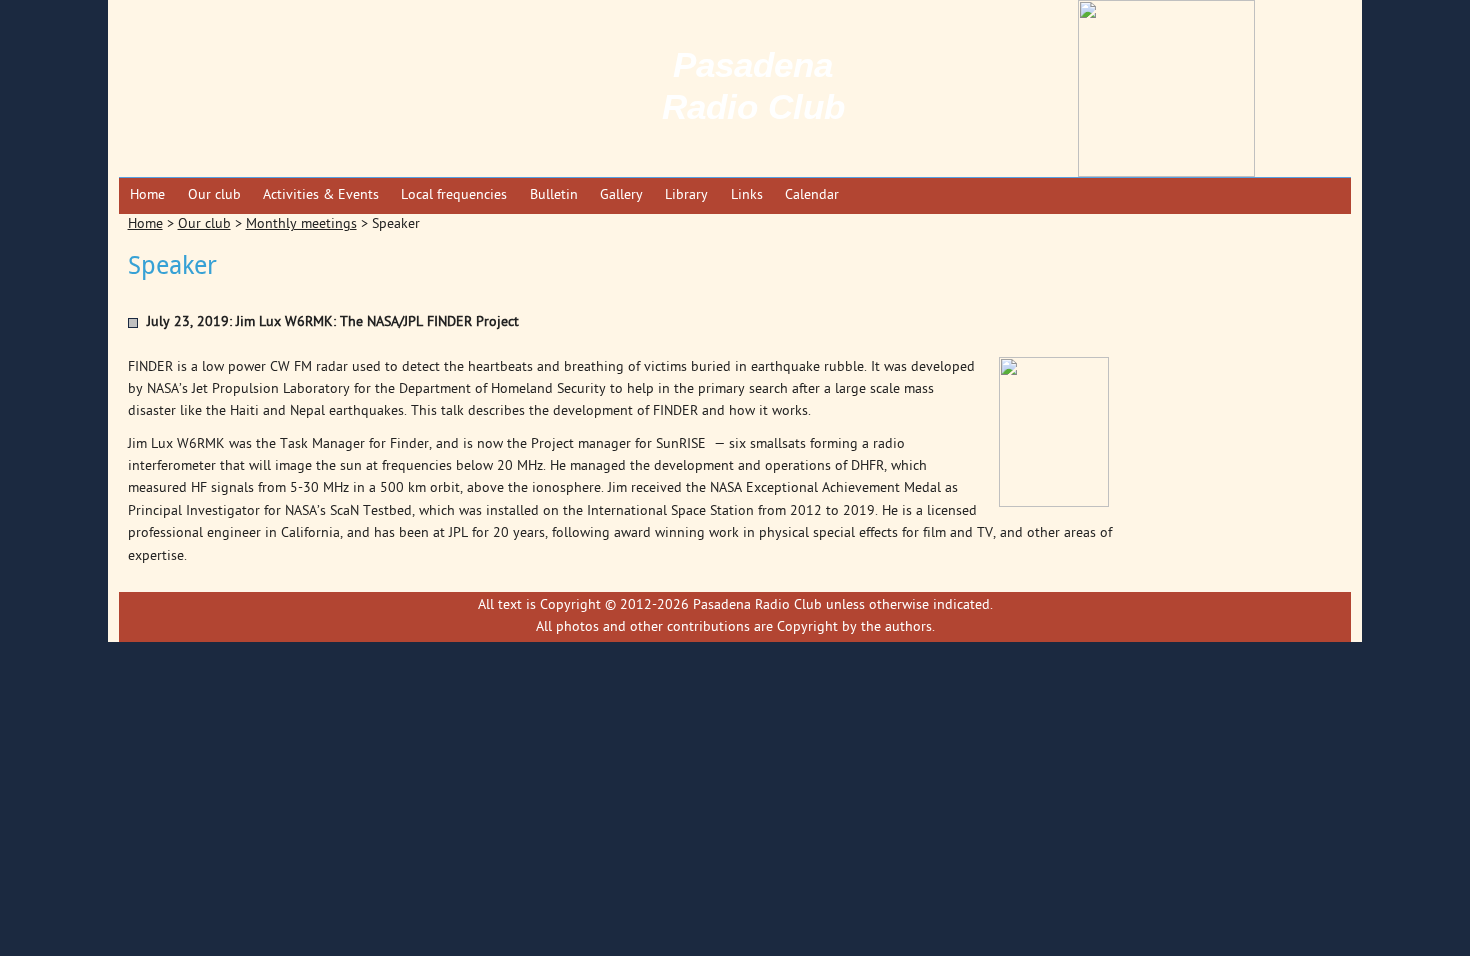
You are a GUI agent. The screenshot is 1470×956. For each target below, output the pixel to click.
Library (686, 195)
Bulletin (554, 195)
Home (147, 195)
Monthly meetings (301, 224)
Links (747, 195)
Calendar (812, 195)
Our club (214, 195)
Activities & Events (321, 195)
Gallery (621, 195)
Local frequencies (454, 195)
